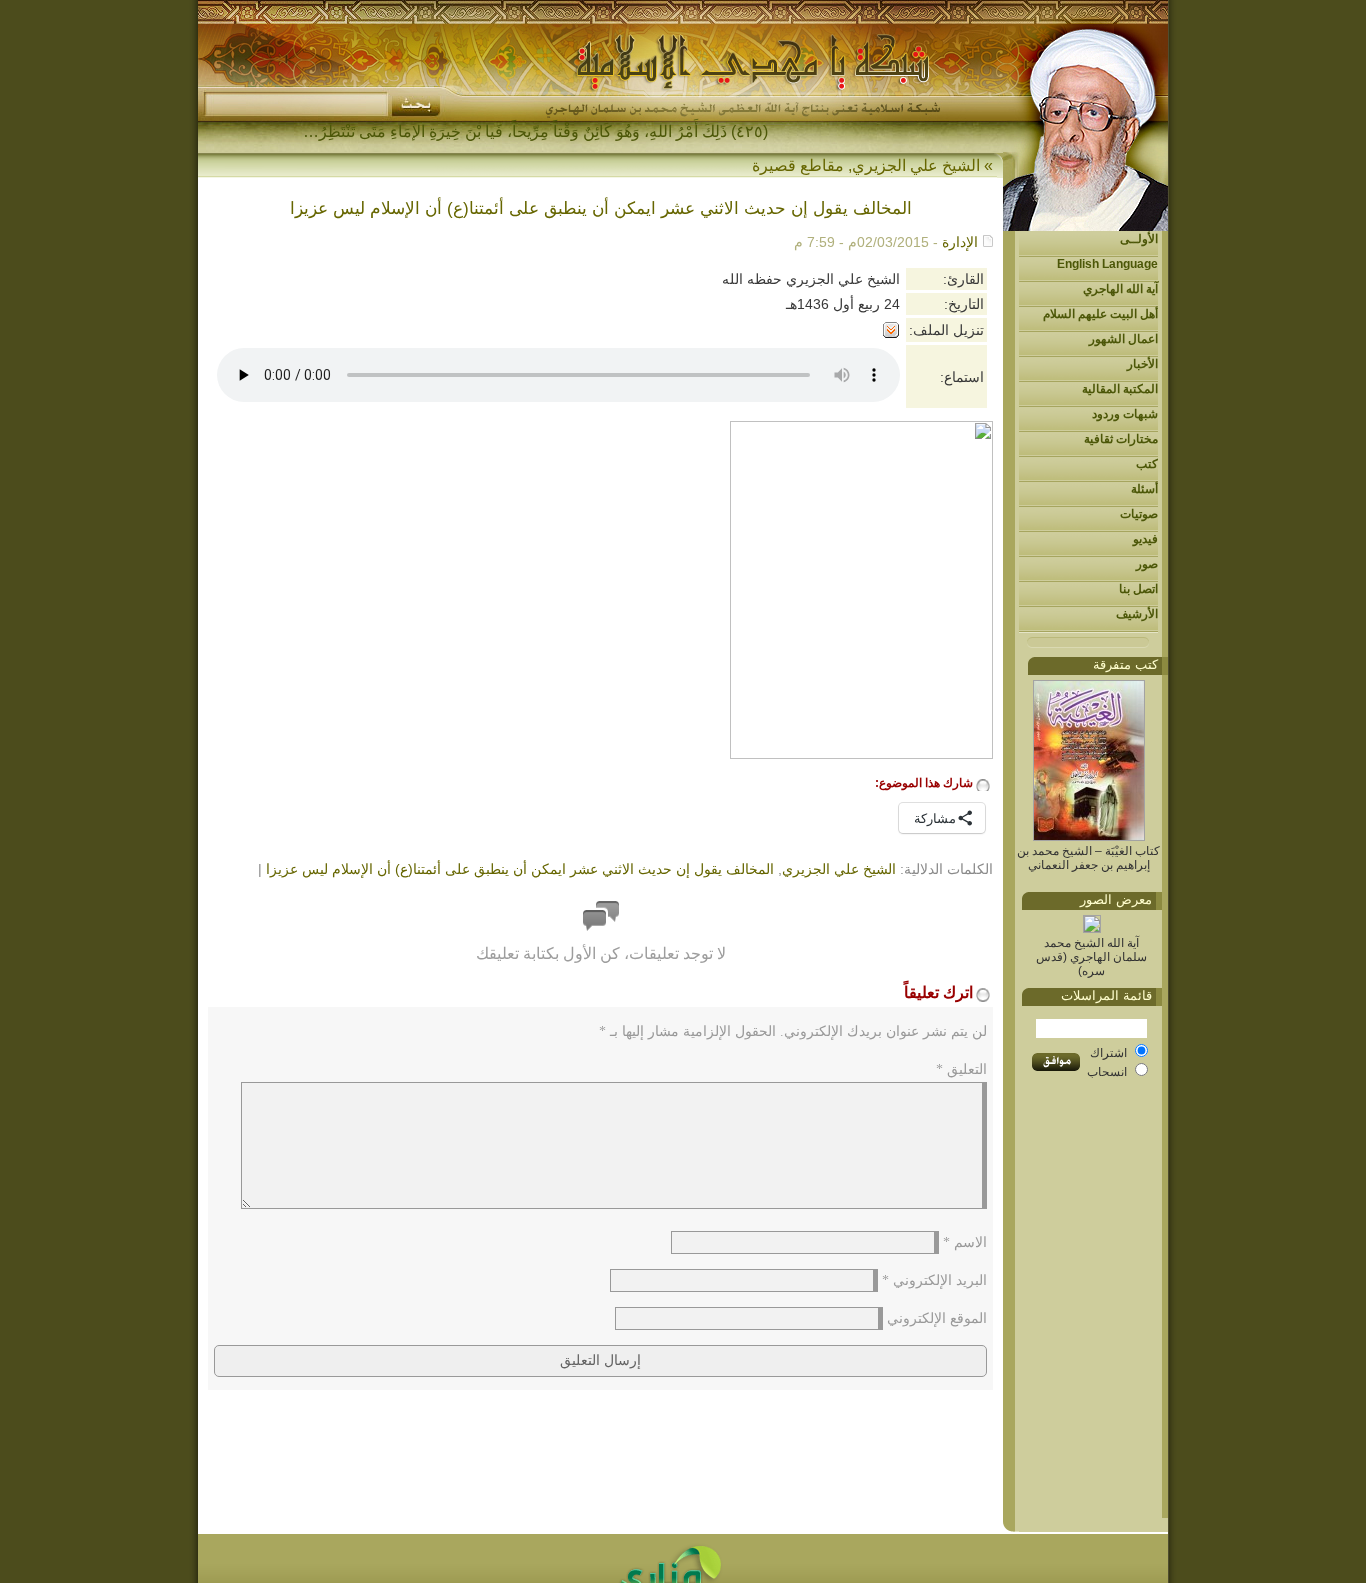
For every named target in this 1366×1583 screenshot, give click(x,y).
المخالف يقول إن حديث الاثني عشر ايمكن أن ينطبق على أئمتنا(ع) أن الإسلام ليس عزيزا (520, 869)
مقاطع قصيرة (798, 165)
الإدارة (960, 242)
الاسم (965, 1242)
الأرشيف (1137, 614)
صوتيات (1139, 514)
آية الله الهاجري (1120, 289)
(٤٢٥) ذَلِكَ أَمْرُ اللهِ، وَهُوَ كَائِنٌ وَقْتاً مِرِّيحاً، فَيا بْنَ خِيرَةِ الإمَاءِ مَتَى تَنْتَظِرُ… (535, 131)
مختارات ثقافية (1121, 439)
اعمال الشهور (1123, 339)
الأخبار (1142, 364)
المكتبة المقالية (1120, 389)
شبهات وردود (1125, 414)
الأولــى (1139, 239)
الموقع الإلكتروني (937, 1318)
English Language (1107, 264)
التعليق (961, 1069)
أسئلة (1144, 489)
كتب (1147, 464)
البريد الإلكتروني (934, 1280)
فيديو (1145, 539)
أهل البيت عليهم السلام (1100, 314)
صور (1147, 564)
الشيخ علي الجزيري (916, 165)
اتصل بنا (1138, 589)
